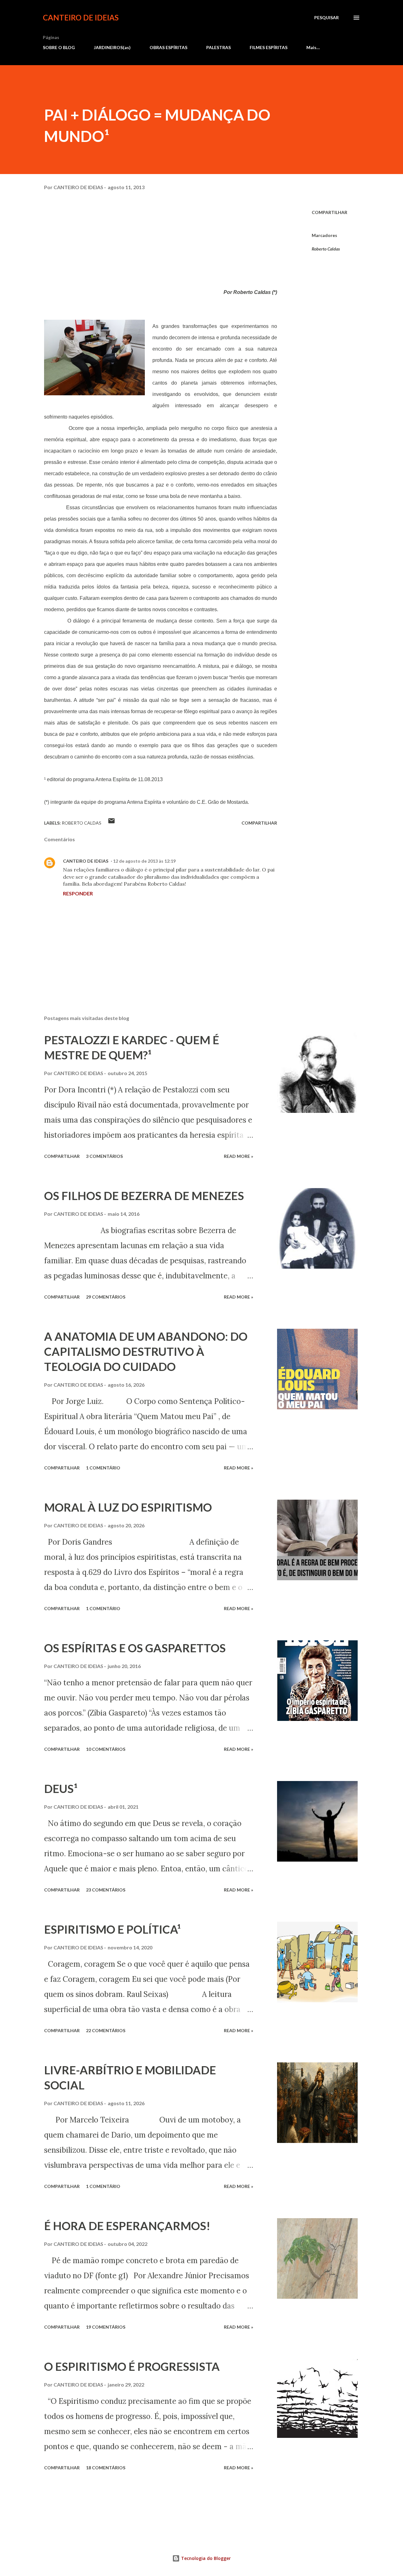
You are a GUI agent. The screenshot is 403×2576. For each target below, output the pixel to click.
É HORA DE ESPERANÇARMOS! (127, 2226)
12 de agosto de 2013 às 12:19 (144, 861)
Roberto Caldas (326, 249)
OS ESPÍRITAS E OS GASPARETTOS (135, 1648)
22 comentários (106, 2030)
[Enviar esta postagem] (111, 823)
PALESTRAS (219, 47)
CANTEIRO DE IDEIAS (81, 17)
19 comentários (106, 2327)
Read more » (238, 1156)
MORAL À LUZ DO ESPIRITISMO (128, 1507)
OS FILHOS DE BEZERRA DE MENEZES (144, 1196)
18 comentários (106, 2468)
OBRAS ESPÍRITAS (168, 47)
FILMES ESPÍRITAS (269, 47)
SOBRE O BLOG (59, 47)
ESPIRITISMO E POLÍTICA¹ (112, 1929)
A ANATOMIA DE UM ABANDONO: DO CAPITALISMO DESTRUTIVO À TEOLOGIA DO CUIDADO (146, 1351)
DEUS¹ (61, 1789)
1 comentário (103, 1468)
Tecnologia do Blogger (205, 2558)
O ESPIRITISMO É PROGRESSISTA (132, 2366)
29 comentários (106, 1297)
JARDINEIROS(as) (112, 47)
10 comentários (106, 1749)
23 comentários (106, 1890)
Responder (78, 893)
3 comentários (104, 1156)
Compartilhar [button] (329, 212)
